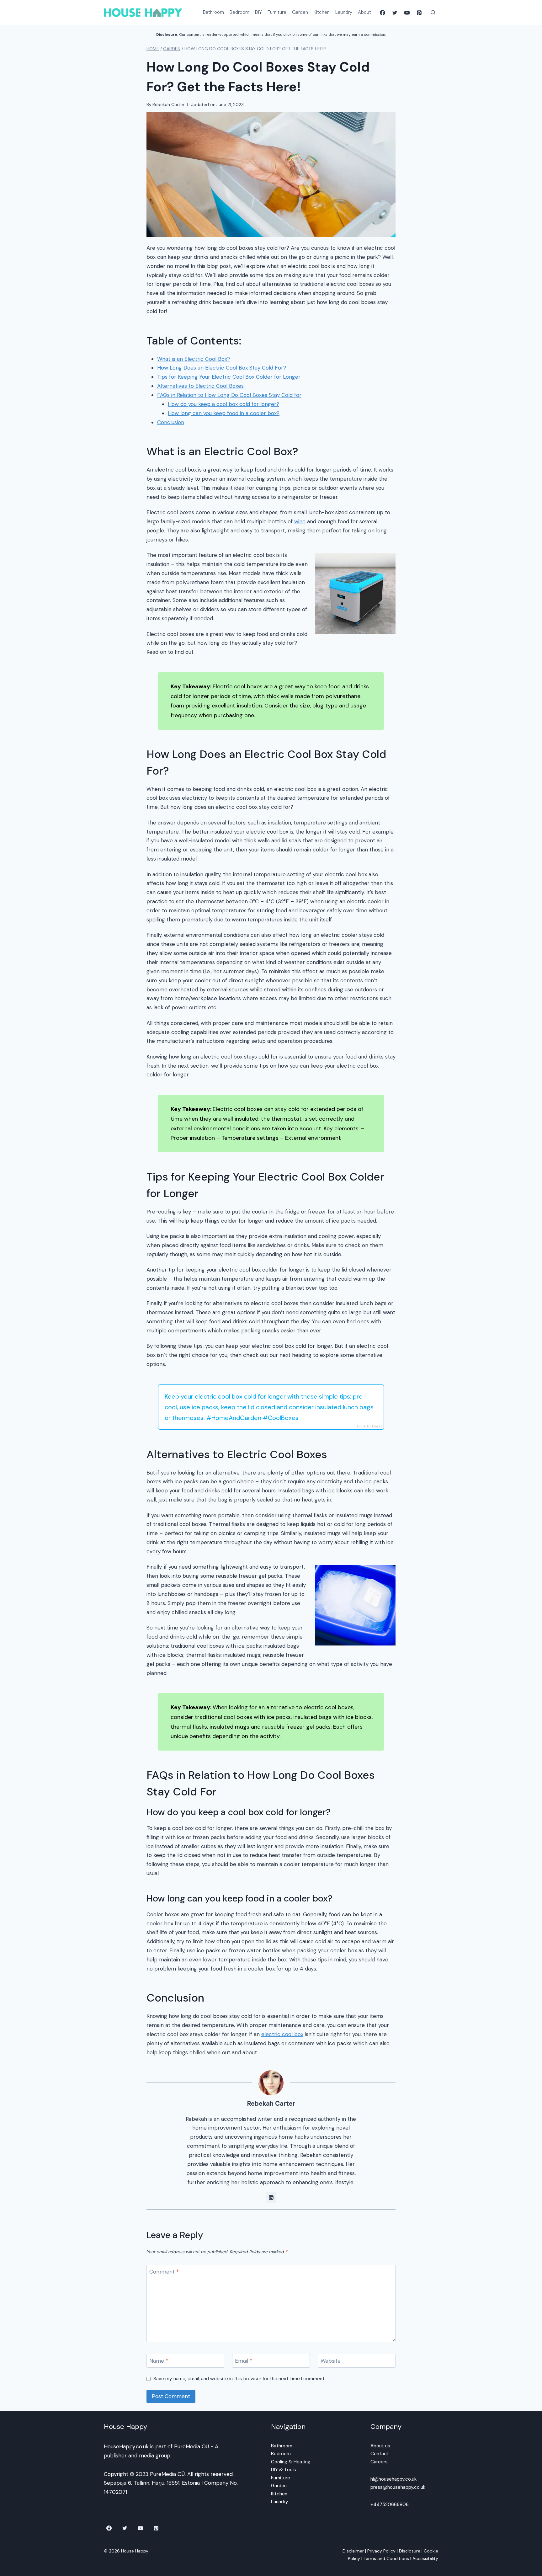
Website (331, 2361)
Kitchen (322, 12)
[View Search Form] (433, 13)
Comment (164, 2272)
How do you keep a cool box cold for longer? (223, 404)
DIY (258, 12)
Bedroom (239, 12)
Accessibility (425, 2558)
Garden (300, 12)
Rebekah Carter (168, 105)
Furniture (277, 12)
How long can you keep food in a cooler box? (224, 413)
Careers (379, 2462)
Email (244, 2361)
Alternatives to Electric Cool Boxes (200, 386)
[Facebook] (382, 13)
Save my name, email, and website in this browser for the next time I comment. (239, 2379)
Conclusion (171, 422)
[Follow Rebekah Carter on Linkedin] (271, 2198)
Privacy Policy (381, 2551)
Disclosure (410, 2551)
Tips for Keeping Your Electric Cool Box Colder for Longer (229, 377)
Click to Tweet (369, 1426)
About (364, 12)
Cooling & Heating (291, 2462)
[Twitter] (395, 13)
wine (300, 521)
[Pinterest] (419, 13)
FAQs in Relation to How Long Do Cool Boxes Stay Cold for (229, 395)
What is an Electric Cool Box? (194, 359)
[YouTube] (407, 13)
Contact (380, 2454)
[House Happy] (143, 12)
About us (380, 2446)
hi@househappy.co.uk (393, 2479)
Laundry (344, 12)
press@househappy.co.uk (398, 2487)
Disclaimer (353, 2551)
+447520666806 (390, 2504)
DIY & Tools (284, 2470)
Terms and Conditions (386, 2558)
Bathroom (213, 12)
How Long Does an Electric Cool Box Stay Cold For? (222, 368)
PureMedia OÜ (191, 2446)
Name (159, 2361)
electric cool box (282, 2034)
